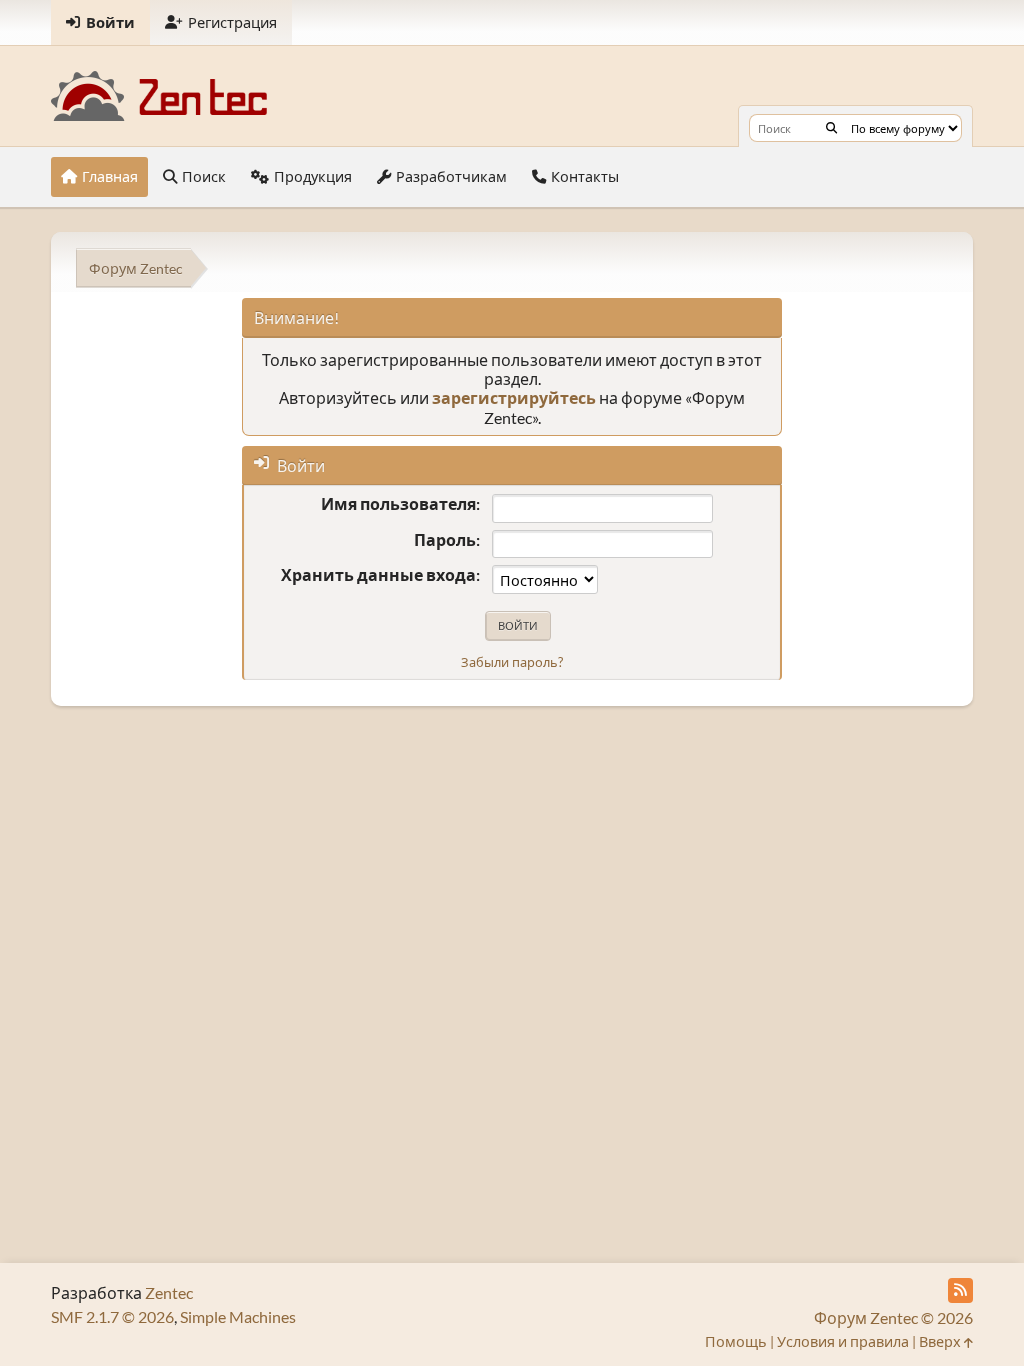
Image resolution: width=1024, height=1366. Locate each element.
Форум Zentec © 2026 (893, 1317)
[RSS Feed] (960, 1290)
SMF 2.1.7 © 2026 (112, 1316)
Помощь (736, 1341)
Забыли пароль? (512, 662)
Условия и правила (843, 1341)
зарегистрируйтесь (514, 397)
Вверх (941, 1341)
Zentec (169, 1292)
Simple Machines (238, 1316)
